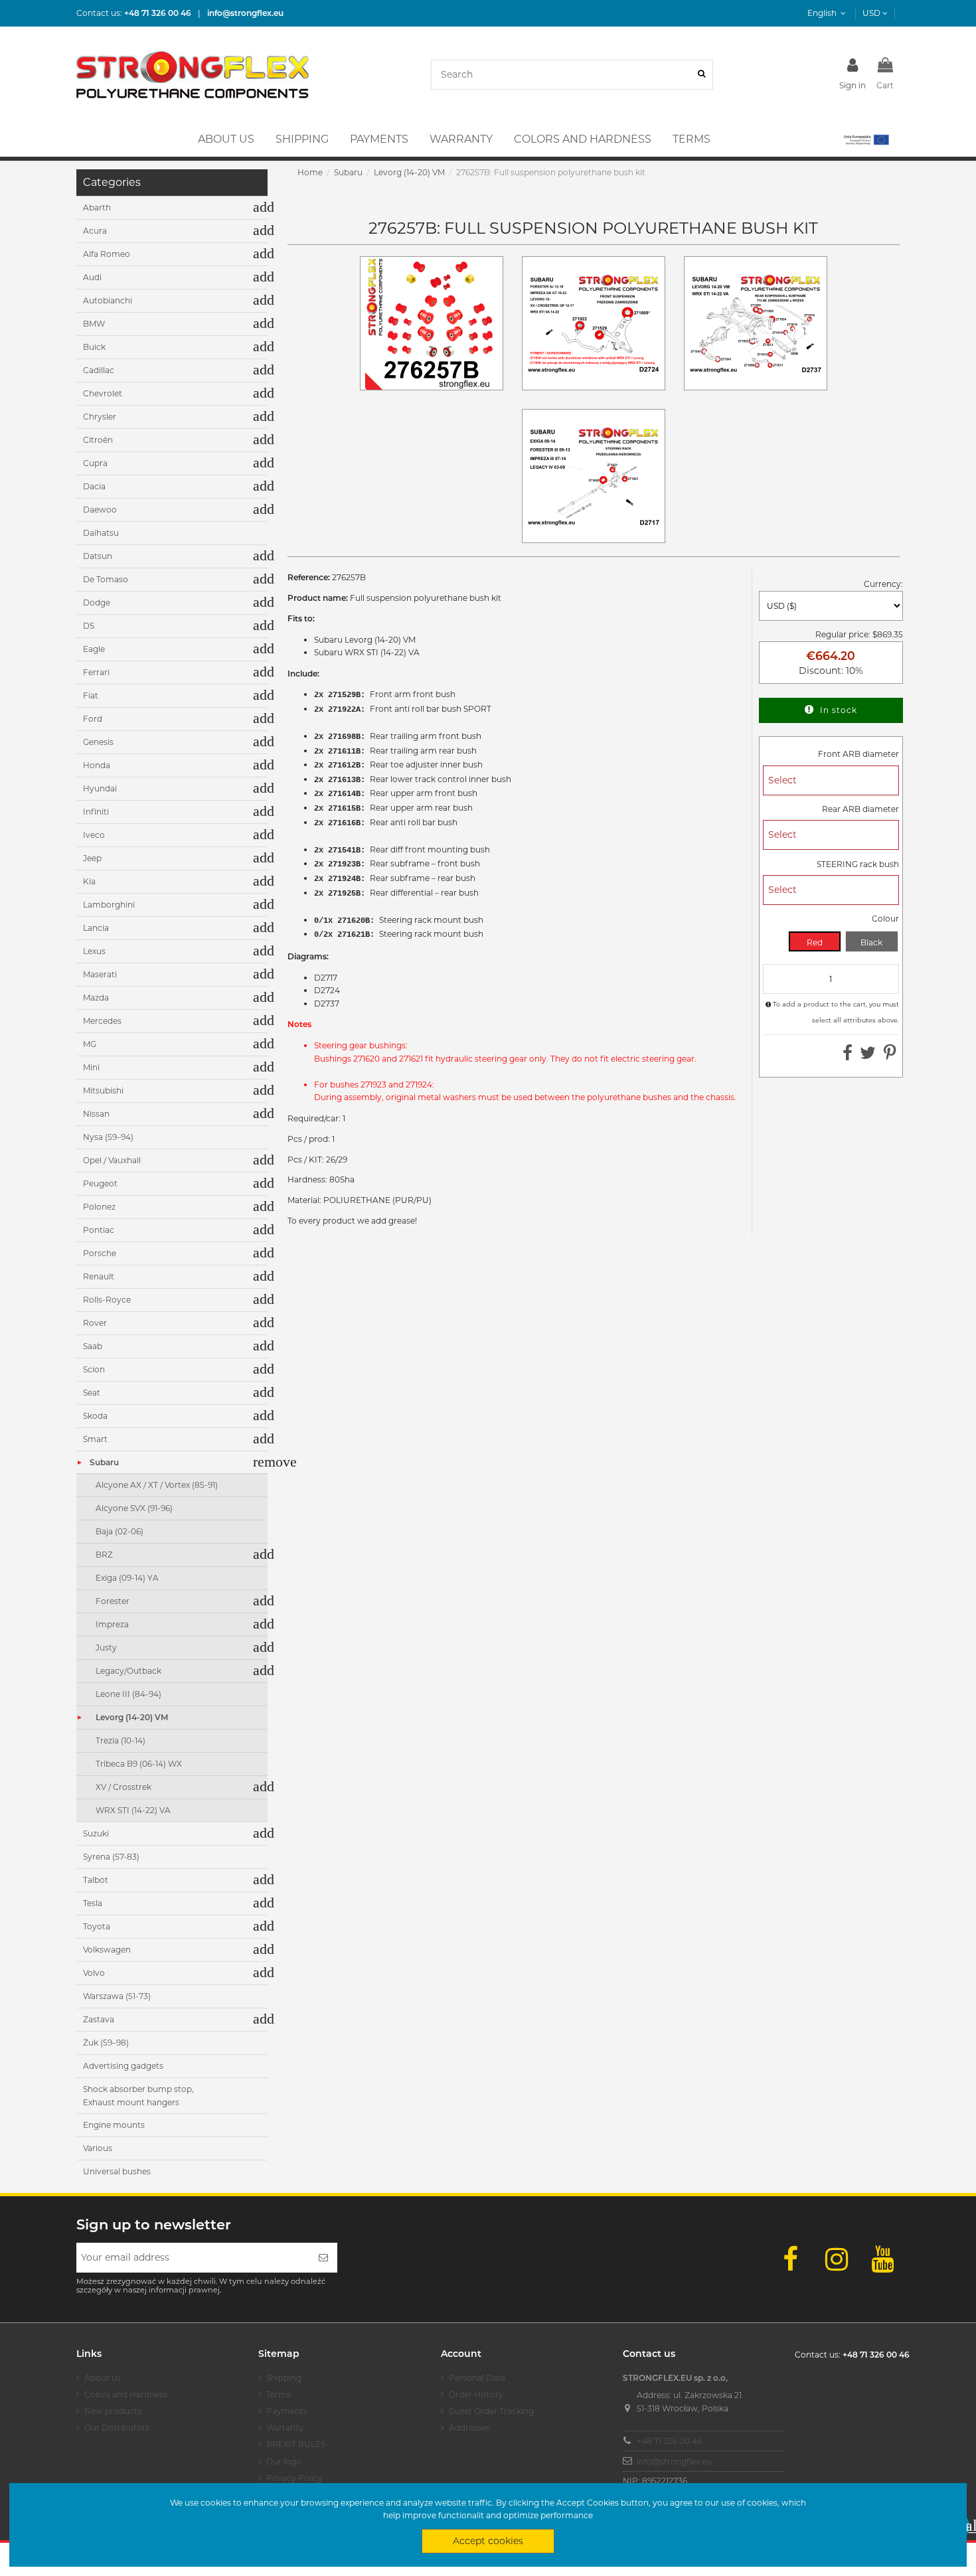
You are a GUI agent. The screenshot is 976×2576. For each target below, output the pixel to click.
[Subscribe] (323, 2258)
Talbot (96, 1880)
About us (103, 2378)
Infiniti (96, 812)
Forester (113, 1601)
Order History (476, 2394)
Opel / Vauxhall (112, 1160)
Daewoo (100, 510)
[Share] (848, 1056)
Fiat (91, 695)
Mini (91, 1067)
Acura (95, 231)
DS (89, 626)
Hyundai (100, 788)
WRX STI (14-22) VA (133, 1810)
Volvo (94, 1973)
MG (90, 1044)
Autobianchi (108, 300)
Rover (95, 1323)
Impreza (112, 1624)
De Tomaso (106, 579)
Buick (94, 347)
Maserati (100, 974)
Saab (93, 1346)
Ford (93, 719)
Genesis (98, 742)
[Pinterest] (890, 1056)
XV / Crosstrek (123, 1787)
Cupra (95, 463)
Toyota (97, 1926)
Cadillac (99, 370)
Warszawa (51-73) (117, 1996)
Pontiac (99, 1230)
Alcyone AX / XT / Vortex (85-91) (157, 1485)
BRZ (104, 1555)
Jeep (92, 858)
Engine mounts (114, 2125)
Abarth (97, 207)
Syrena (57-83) (111, 1857)
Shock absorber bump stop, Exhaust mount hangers (138, 2096)
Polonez (99, 1207)
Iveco (94, 835)
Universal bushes (117, 2171)
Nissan (96, 1114)
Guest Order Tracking (491, 2411)
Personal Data (477, 2378)
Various (98, 2148)
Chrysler (100, 417)
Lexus (94, 951)
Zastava (99, 2019)
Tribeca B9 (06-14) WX (139, 1764)
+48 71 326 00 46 (669, 2441)
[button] (865, 139)
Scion (94, 1369)
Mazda (96, 998)
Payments (287, 2411)
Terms (279, 2394)
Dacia (94, 486)
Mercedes (102, 1021)
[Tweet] (868, 1056)
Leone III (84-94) (128, 1694)
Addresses (469, 2428)
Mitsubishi (103, 1090)
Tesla (93, 1903)
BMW (94, 324)
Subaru (104, 1462)
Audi (92, 277)
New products (113, 2411)
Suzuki (96, 1833)
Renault (99, 1276)
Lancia (96, 928)
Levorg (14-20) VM (132, 1717)
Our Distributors (117, 2428)
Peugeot (100, 1183)
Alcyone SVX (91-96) (134, 1508)
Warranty (285, 2428)
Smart (95, 1439)
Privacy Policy (294, 2478)
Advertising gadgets (123, 2066)
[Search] (701, 75)
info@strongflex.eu (674, 2461)
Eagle (94, 649)
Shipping (284, 2378)
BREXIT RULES (296, 2444)
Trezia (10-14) (121, 1740)
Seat (92, 1393)
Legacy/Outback (128, 1671)
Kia (89, 881)
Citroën (98, 440)
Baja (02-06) (120, 1531)
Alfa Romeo (107, 254)
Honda (97, 765)
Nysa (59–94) (108, 1137)
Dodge (97, 603)
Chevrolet (103, 393)
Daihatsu (101, 533)
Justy (106, 1648)
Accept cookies (488, 2541)
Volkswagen (107, 1950)
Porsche (100, 1253)
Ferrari (96, 672)
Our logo (284, 2461)
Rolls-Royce (107, 1300)
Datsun (98, 556)
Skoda (95, 1416)
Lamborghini (109, 905)
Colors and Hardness (126, 2394)
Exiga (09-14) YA (127, 1578)
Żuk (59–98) (106, 2043)
